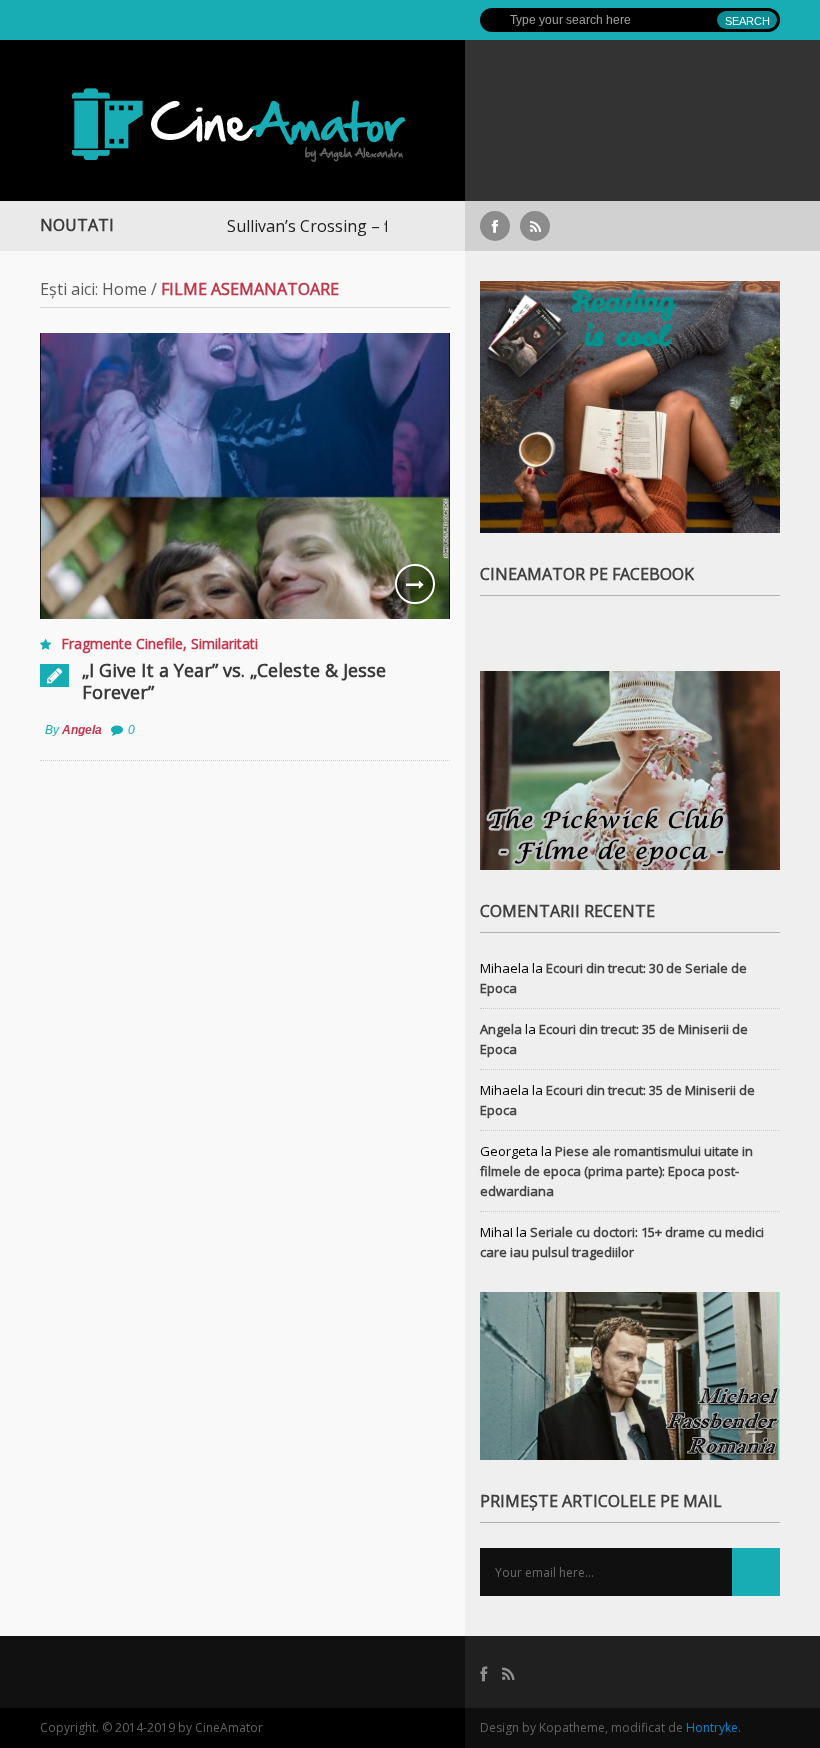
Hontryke (712, 1727)
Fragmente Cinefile (122, 643)
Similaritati (224, 643)
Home (124, 289)
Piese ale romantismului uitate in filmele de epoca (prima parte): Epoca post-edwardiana (616, 1171)
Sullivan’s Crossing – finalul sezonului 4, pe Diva (363, 226)
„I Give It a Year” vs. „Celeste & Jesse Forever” (234, 681)
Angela (82, 730)
